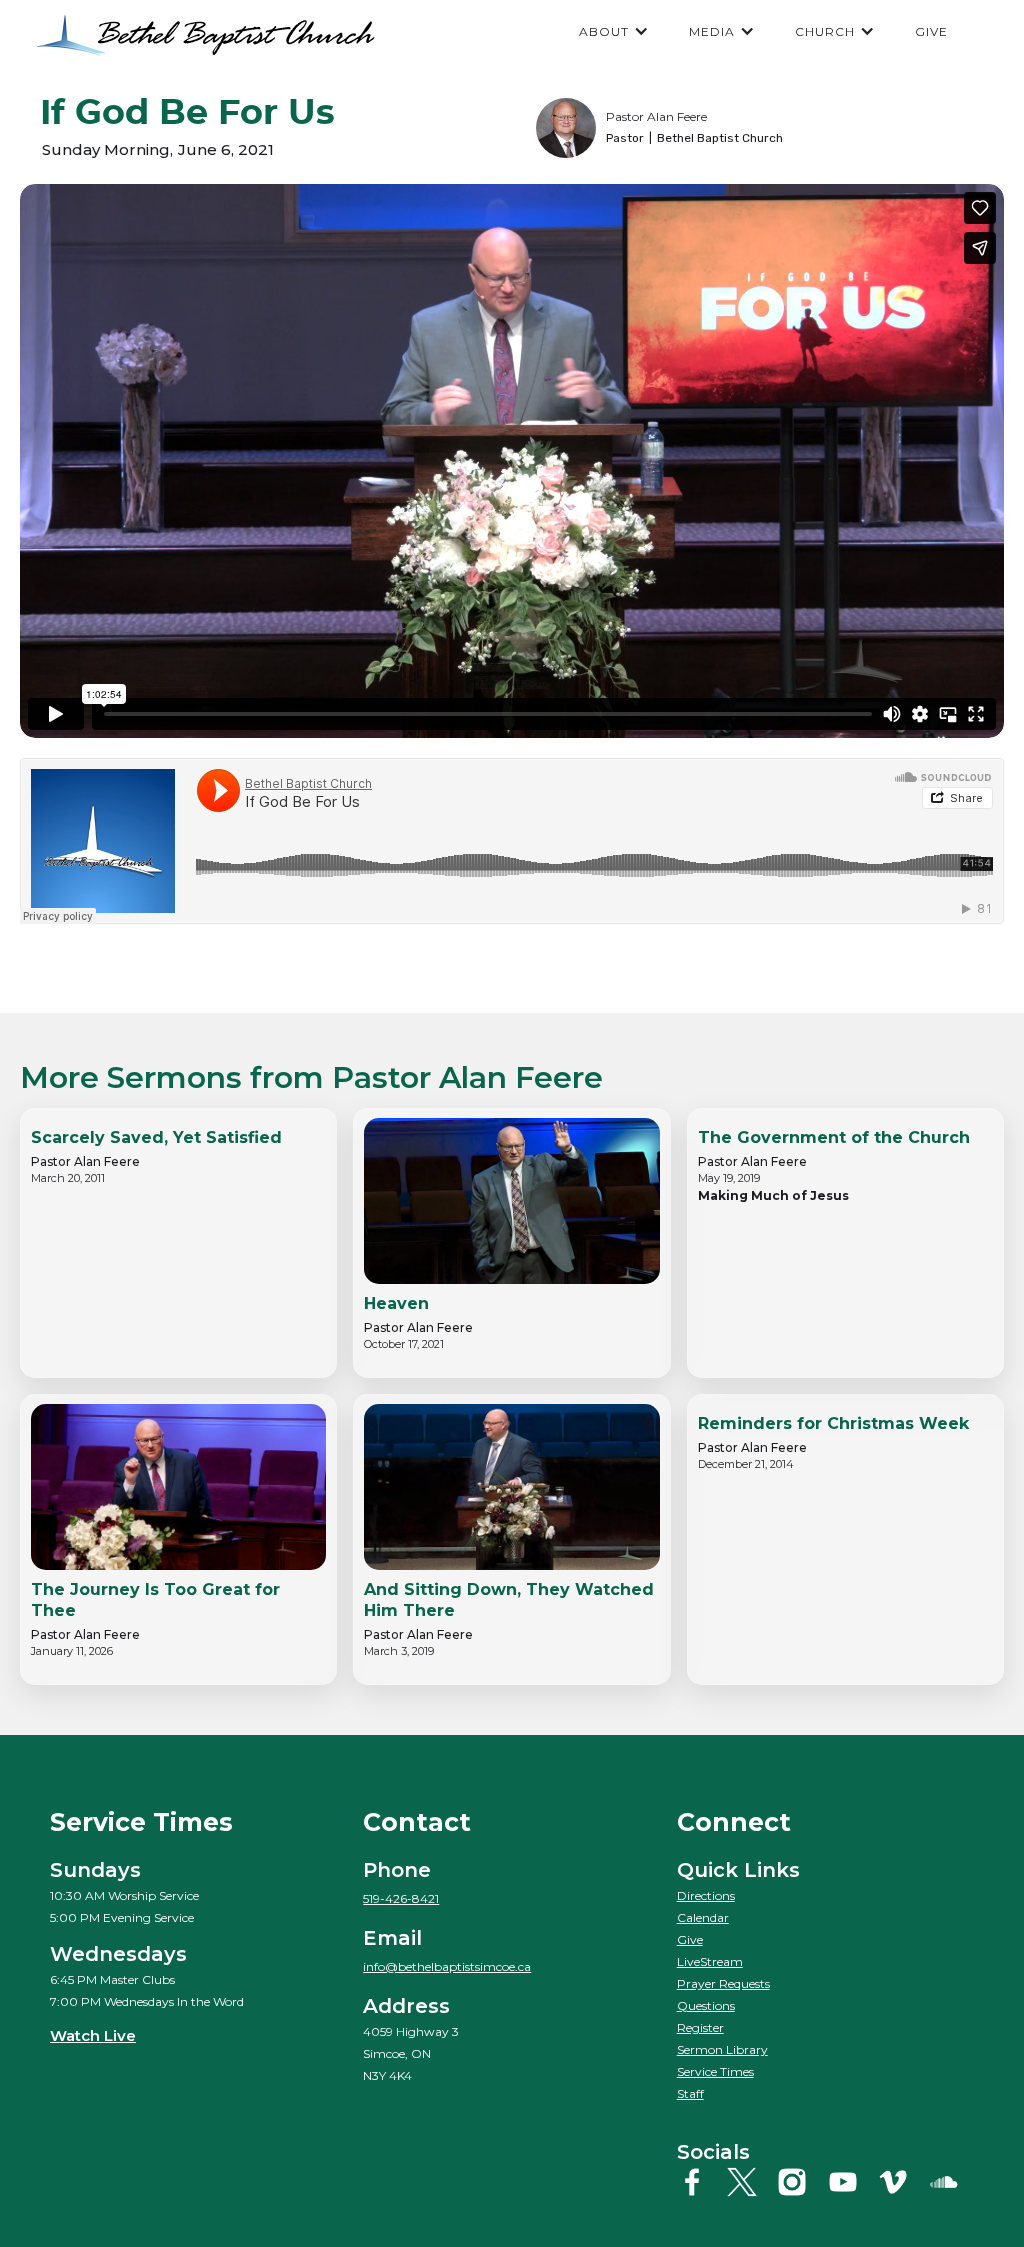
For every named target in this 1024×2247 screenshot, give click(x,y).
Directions (706, 1895)
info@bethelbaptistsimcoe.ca (447, 1966)
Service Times (715, 2071)
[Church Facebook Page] (699, 2182)
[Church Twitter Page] (749, 2182)
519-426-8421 (401, 1898)
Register (700, 2027)
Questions (706, 2005)
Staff (690, 2093)
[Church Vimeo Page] (900, 2182)
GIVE (931, 31)
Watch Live (93, 2035)
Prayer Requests (723, 1983)
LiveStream (710, 1961)
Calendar (703, 1917)
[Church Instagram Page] (799, 2182)
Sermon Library (722, 2049)
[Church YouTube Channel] (850, 2182)
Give (690, 1939)
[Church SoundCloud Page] (951, 2182)
